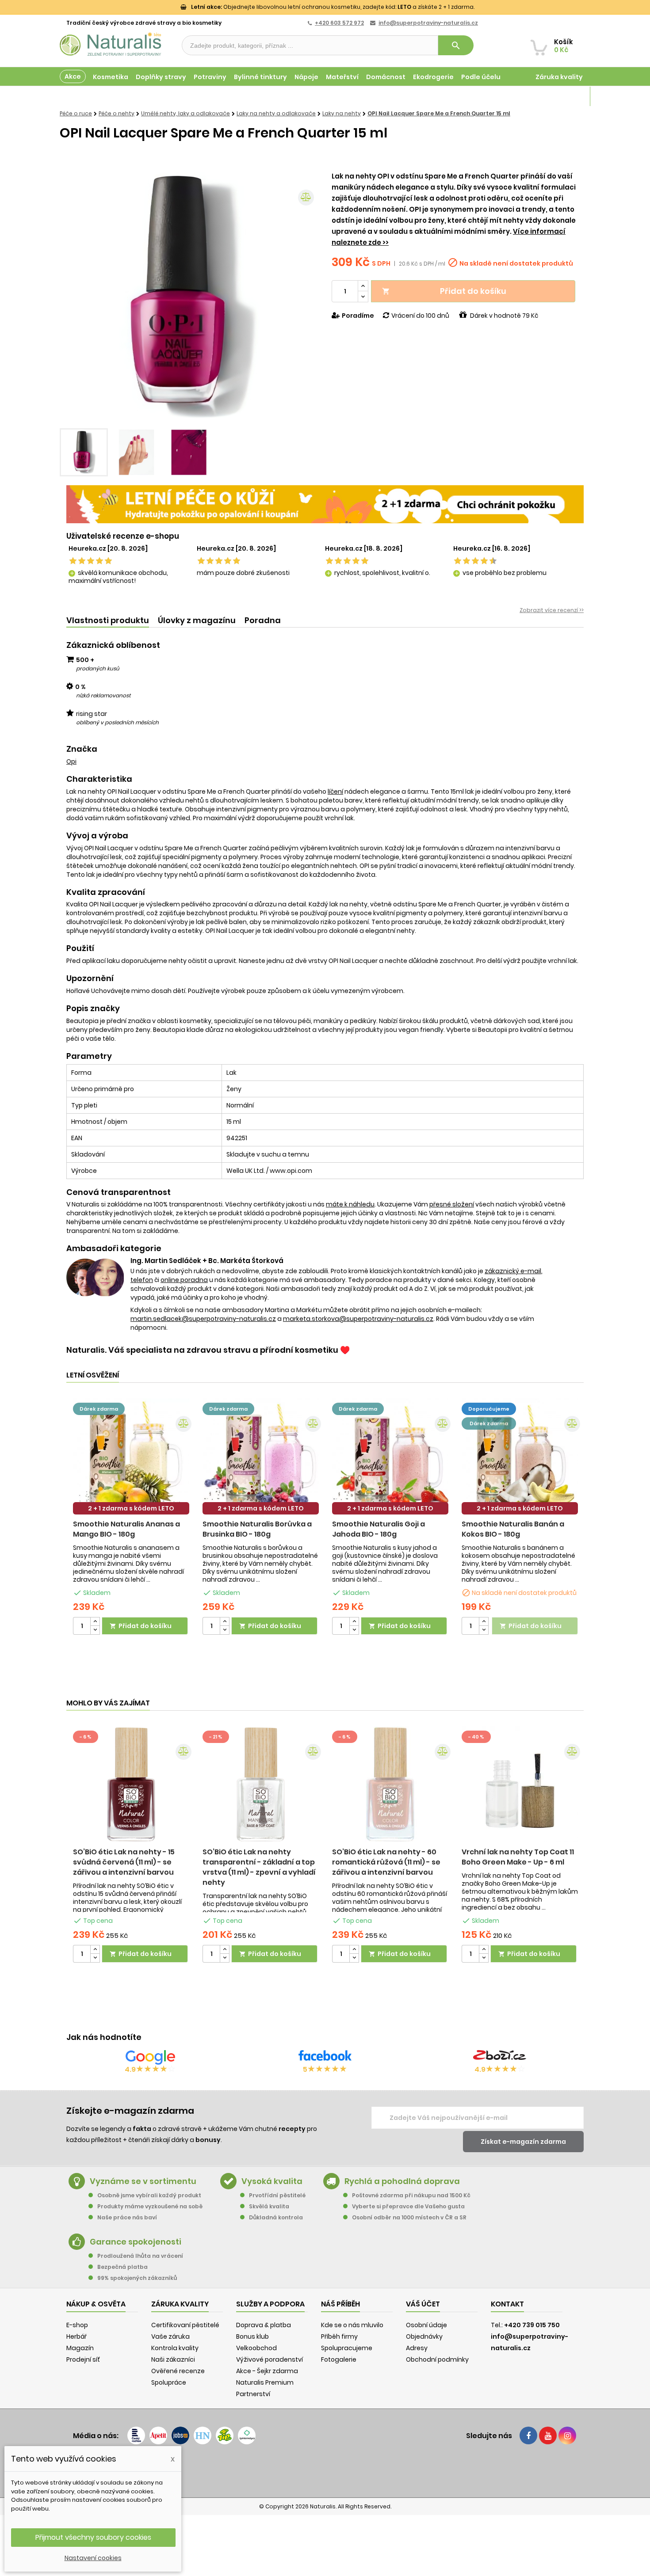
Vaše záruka (170, 2336)
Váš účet (423, 2304)
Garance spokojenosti (136, 2242)
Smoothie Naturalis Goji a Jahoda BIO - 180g (379, 1529)
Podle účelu (481, 77)
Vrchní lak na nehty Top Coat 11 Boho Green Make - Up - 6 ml (518, 1857)
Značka (82, 749)
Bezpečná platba (122, 2267)
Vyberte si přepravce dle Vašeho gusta (408, 2206)
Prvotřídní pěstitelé (277, 2195)
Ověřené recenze (178, 2371)
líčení (335, 791)
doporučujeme (489, 1409)
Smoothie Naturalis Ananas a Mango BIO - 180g (126, 1529)
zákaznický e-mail (513, 1271)
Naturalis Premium (265, 2382)
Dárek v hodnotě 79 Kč (504, 316)
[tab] (108, 621)
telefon (142, 1280)
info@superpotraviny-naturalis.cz (428, 23)
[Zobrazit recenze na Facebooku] (325, 2057)
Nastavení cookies (93, 2558)
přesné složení (452, 1204)
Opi (71, 761)
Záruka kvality (559, 77)
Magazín (568, 96)
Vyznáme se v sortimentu (143, 2181)
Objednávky (424, 2336)
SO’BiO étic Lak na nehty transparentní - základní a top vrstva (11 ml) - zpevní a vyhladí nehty (259, 1867)
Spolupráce (169, 2382)
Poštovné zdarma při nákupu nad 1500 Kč (411, 2195)
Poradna (263, 620)
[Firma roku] (325, 2470)
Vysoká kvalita (272, 2181)
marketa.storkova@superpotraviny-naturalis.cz (358, 1319)
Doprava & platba (264, 2325)
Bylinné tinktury (260, 77)
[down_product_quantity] (95, 1630)
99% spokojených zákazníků (137, 2278)
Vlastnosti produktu (108, 620)
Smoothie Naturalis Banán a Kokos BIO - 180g (513, 1529)
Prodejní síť (83, 2359)
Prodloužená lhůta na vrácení (140, 2256)
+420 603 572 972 (339, 23)
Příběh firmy (339, 2336)
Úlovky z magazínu (197, 620)
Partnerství (253, 2394)
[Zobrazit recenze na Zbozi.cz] (500, 2057)
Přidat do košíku (444, 291)
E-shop (77, 2325)
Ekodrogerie (433, 77)
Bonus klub (252, 2336)
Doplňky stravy (161, 77)
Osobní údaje (426, 2325)
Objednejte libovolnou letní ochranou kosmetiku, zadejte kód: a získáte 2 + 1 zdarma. (333, 7)
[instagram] (567, 2435)
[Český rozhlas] (136, 2435)
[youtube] (548, 2435)
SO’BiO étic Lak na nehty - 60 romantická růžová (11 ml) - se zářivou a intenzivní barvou (386, 1862)
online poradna (184, 1280)
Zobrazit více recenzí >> (552, 610)
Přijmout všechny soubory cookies (93, 2537)
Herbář (76, 2336)
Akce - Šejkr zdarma (267, 2371)
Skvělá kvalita (269, 2206)
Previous (73, 297)
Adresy (417, 2348)
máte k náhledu (350, 1204)
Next (305, 297)
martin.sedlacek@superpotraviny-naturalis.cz (203, 1319)
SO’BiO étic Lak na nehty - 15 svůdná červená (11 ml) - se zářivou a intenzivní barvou (124, 1862)
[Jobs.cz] (180, 2435)
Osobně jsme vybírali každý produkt (149, 2195)
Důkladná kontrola (276, 2217)
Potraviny (210, 77)
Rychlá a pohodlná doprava (402, 2181)
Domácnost (386, 77)
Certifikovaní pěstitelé (185, 2325)
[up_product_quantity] (95, 1622)
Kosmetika (111, 77)
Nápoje (306, 77)
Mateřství (342, 77)
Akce (73, 76)
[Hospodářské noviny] (203, 2435)
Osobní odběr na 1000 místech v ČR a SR (409, 2217)
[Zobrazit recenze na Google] (150, 2057)
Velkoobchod (256, 2348)
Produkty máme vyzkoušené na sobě (150, 2206)
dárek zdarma (99, 1409)
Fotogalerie (339, 2359)
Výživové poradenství (270, 2359)
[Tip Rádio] (225, 2435)
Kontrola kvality (175, 2348)
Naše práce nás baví (127, 2217)
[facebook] (528, 2435)
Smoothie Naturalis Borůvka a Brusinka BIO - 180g (257, 1529)
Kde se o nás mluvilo (352, 2325)
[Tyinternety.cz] (247, 2435)
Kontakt (507, 2304)
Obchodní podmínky (437, 2359)
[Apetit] (158, 2435)
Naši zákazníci (173, 2359)
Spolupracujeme (347, 2348)
